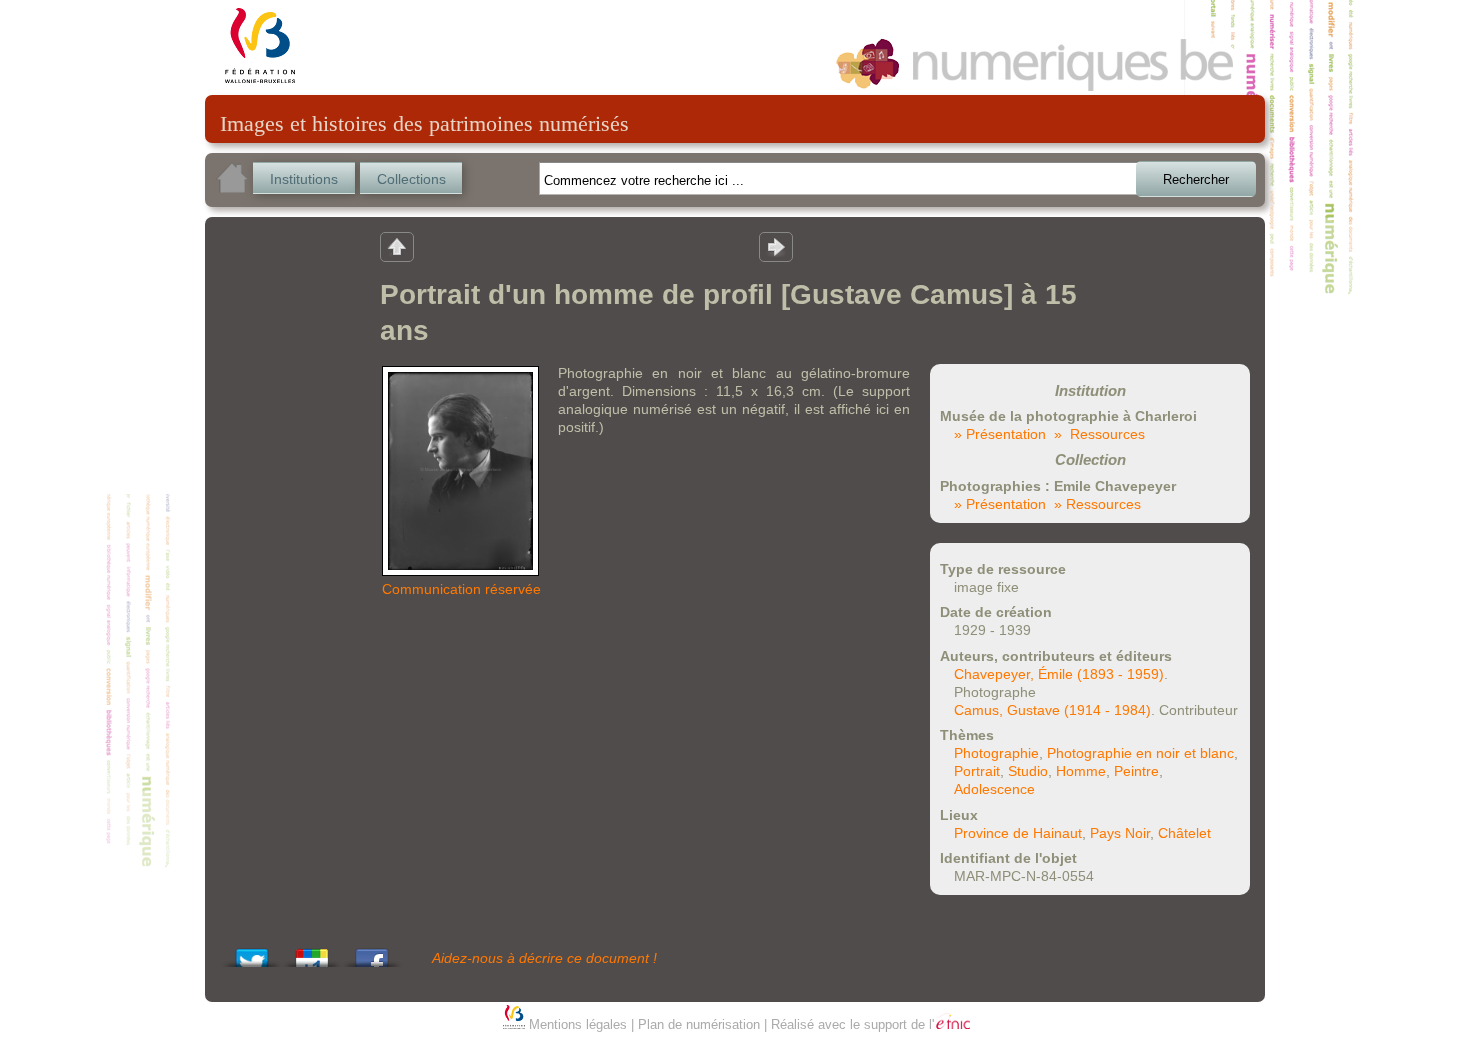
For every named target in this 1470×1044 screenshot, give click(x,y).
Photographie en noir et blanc (1140, 753)
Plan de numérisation (699, 1024)
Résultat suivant (776, 246)
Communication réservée (461, 589)
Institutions (304, 179)
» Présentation (1000, 434)
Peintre (1136, 771)
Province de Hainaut (1018, 833)
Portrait (977, 771)
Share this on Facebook (372, 952)
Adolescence (994, 789)
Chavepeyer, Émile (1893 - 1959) (1059, 674)
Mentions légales (578, 1024)
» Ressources (1099, 434)
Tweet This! (252, 952)
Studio (1028, 771)
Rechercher (1196, 179)
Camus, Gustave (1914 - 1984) (1052, 710)
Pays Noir (1120, 833)
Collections (411, 179)
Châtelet (1184, 833)
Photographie (996, 753)
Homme (1081, 771)
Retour (397, 246)
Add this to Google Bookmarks (312, 952)
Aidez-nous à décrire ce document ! (544, 958)
